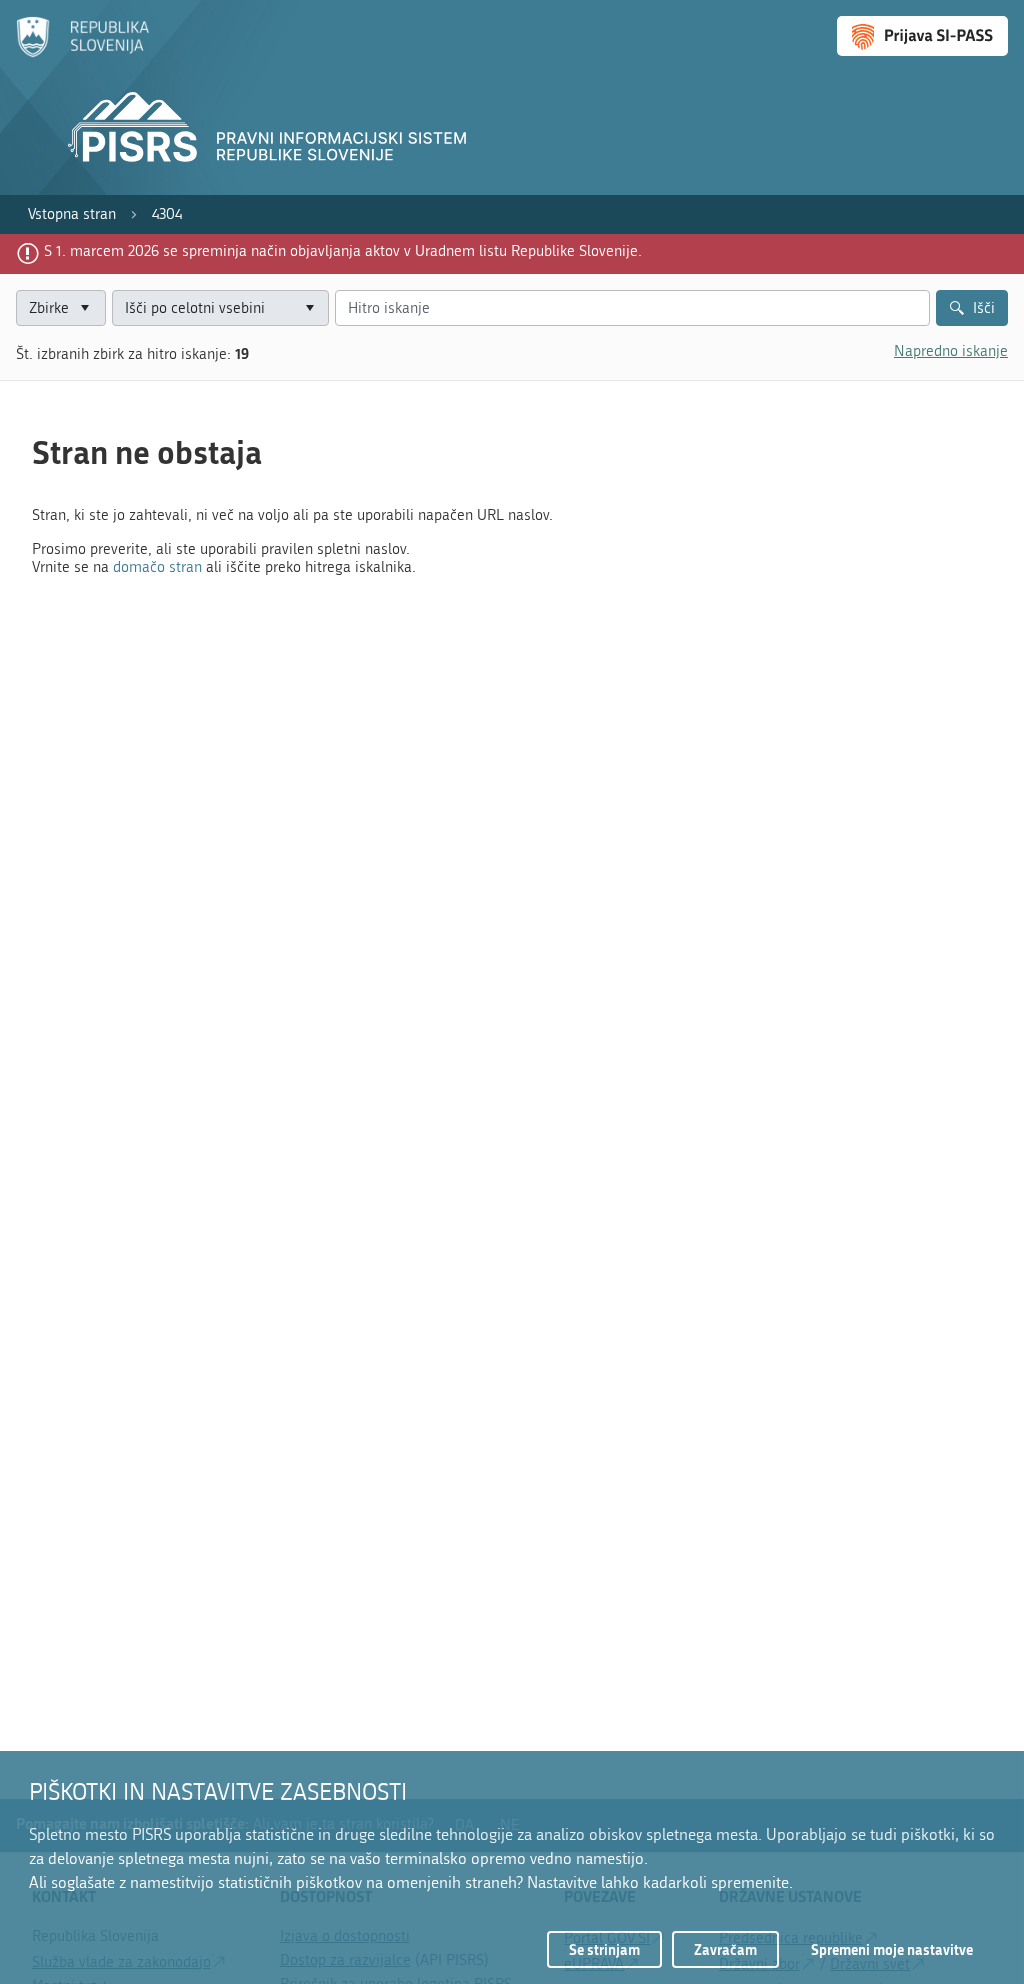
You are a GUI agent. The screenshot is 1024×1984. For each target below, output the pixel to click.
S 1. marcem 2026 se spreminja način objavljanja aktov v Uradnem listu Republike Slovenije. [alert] (343, 251)
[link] (72, 214)
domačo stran (157, 567)
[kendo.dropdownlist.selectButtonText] (310, 308)
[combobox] (220, 308)
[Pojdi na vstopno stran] (82, 53)
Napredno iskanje (951, 351)
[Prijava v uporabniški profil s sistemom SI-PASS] (922, 36)
